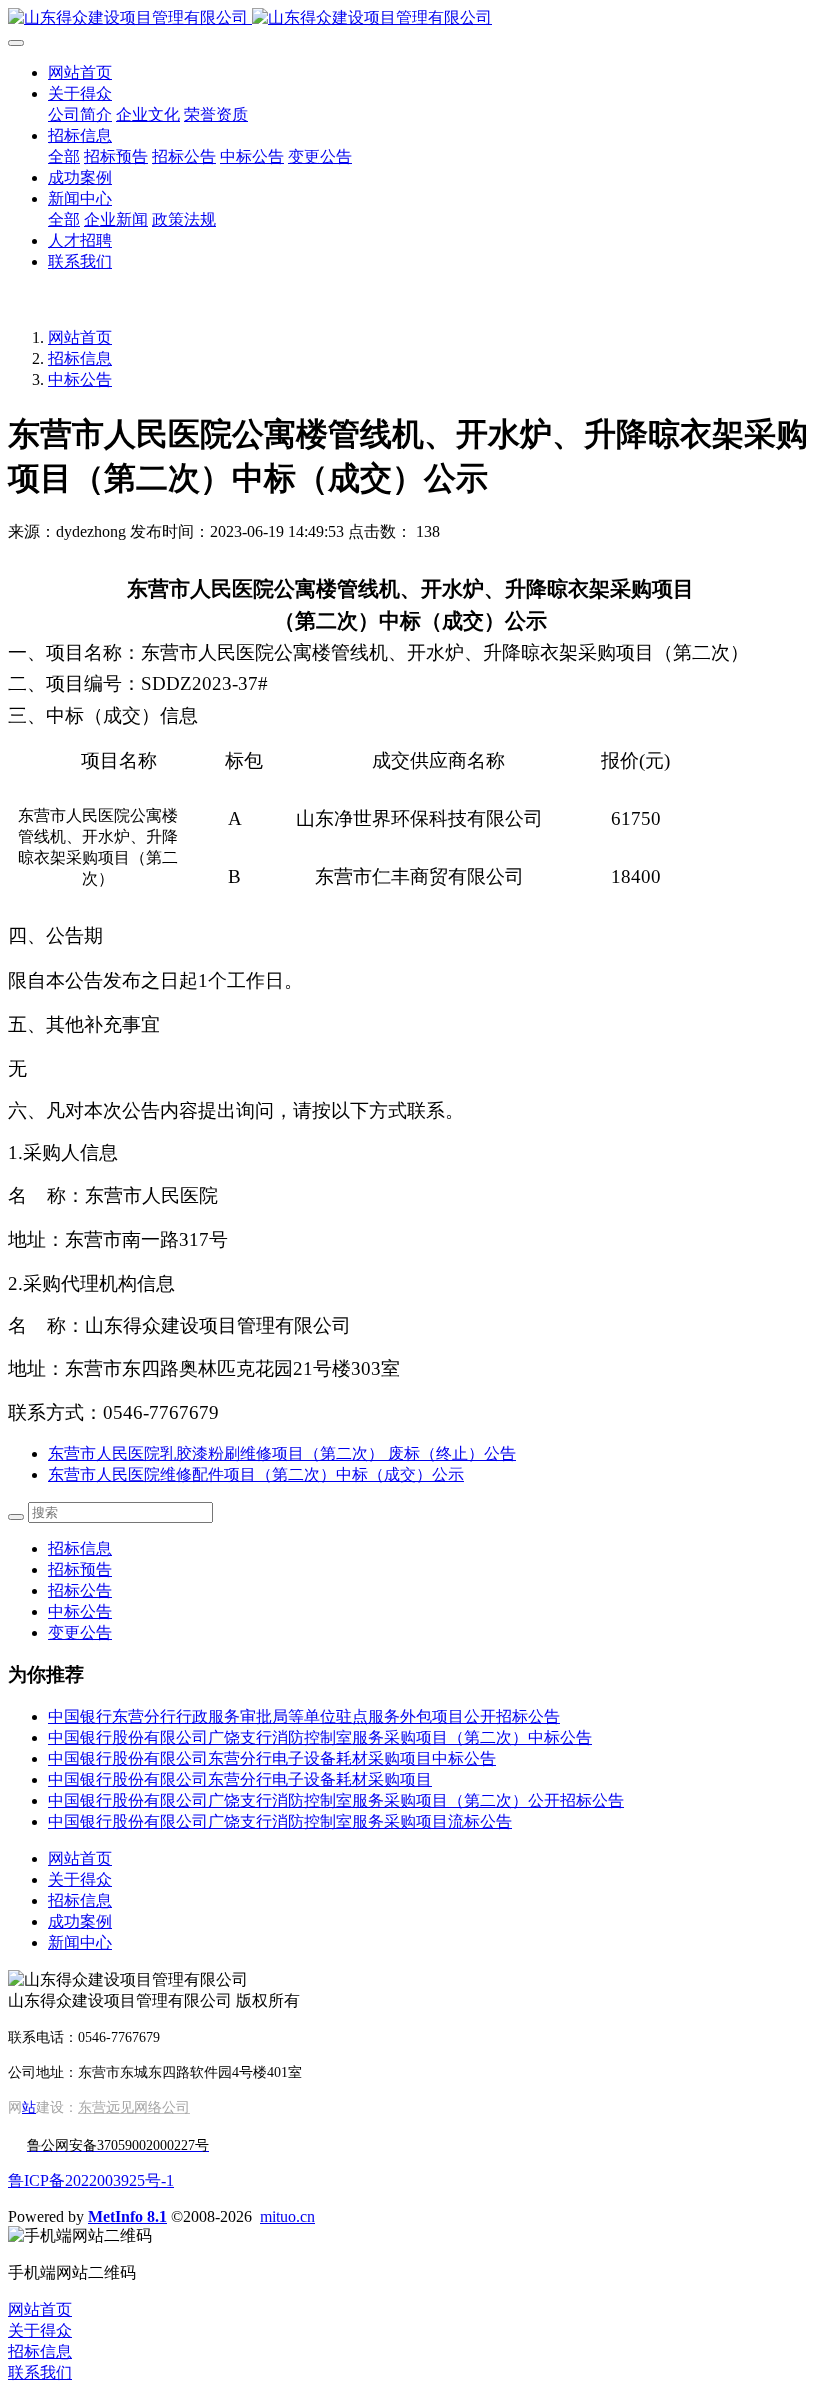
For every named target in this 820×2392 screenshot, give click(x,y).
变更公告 (80, 1632)
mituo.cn (287, 2216)
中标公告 (80, 379)
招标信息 (80, 358)
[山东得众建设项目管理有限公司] (410, 18)
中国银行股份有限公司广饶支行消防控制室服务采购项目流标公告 (280, 1821)
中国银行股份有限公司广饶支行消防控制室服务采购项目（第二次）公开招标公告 (336, 1800)
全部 (64, 156)
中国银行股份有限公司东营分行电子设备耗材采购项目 (240, 1779)
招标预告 (80, 1569)
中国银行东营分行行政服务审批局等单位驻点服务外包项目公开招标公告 (304, 1716)
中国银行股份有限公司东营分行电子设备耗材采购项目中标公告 (272, 1758)
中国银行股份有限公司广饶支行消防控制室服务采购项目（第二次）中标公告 (320, 1737)
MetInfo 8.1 (127, 2216)
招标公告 (80, 1590)
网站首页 (80, 72)
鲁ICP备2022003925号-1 (91, 2180)
